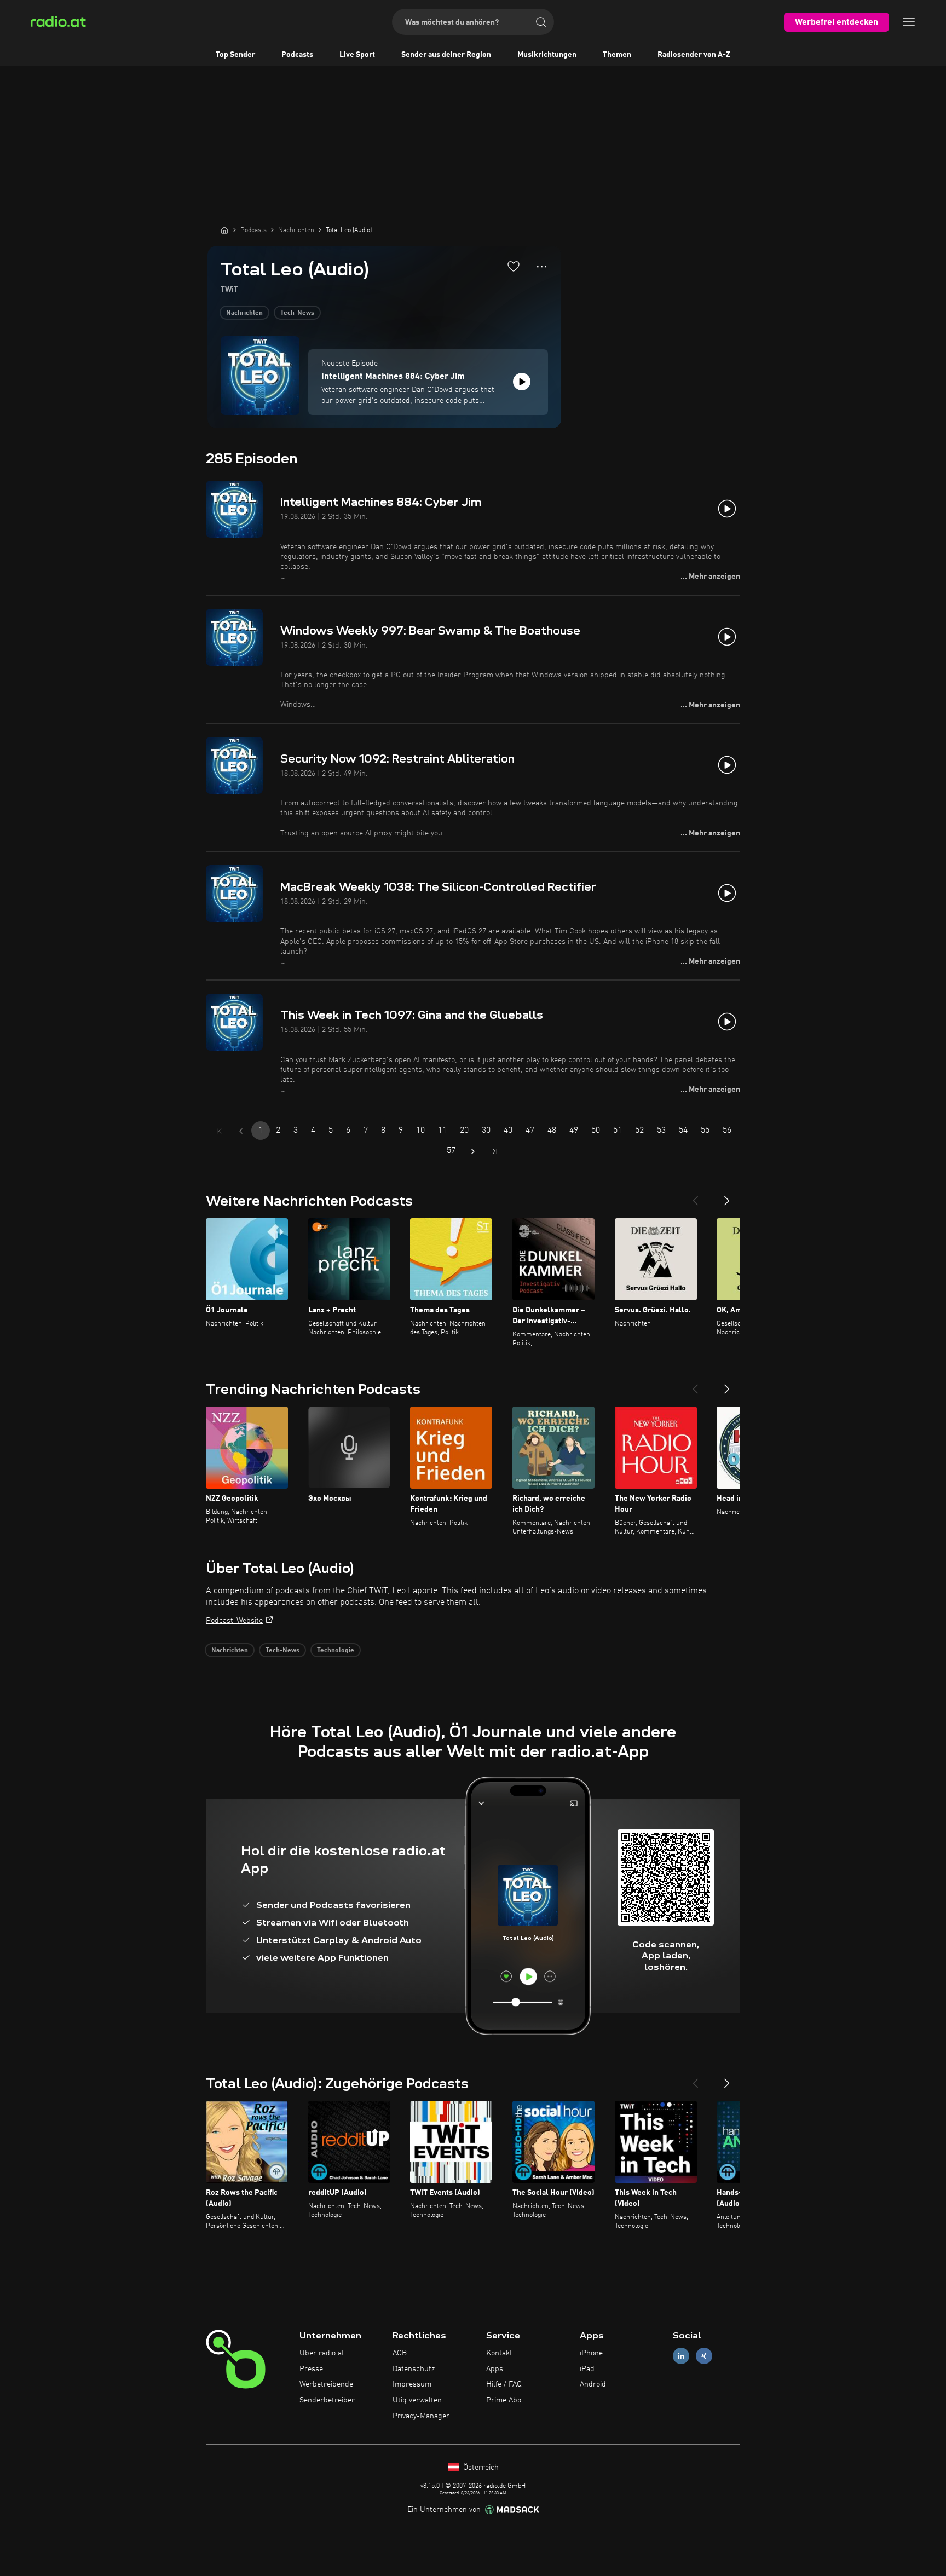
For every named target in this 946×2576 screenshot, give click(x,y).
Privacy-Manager (421, 2416)
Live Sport (357, 55)
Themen (617, 55)
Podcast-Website (234, 1621)
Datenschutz (414, 2369)
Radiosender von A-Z (694, 55)
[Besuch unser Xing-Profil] (704, 2356)
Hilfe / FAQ (504, 2384)
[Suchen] (541, 22)
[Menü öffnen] (909, 22)
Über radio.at (322, 2353)
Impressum (412, 2384)
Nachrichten (244, 313)
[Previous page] (241, 1131)
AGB (400, 2353)
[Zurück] (695, 1196)
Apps (495, 2369)
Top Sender (235, 55)
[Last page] (495, 1151)
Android (593, 2384)
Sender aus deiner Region (446, 55)
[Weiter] (727, 1196)
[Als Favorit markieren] (514, 266)
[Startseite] (224, 230)
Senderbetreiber (327, 2400)
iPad (587, 2369)
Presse (311, 2369)
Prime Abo (504, 2400)
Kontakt (499, 2353)
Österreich (480, 2468)
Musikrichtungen (547, 55)
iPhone (591, 2353)
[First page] (219, 1131)
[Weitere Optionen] (542, 267)
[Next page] (473, 1151)
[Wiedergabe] (522, 382)
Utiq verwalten (417, 2400)
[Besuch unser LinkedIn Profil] (681, 2356)
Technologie (336, 1651)
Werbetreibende (326, 2384)
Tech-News (297, 313)
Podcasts (297, 55)
